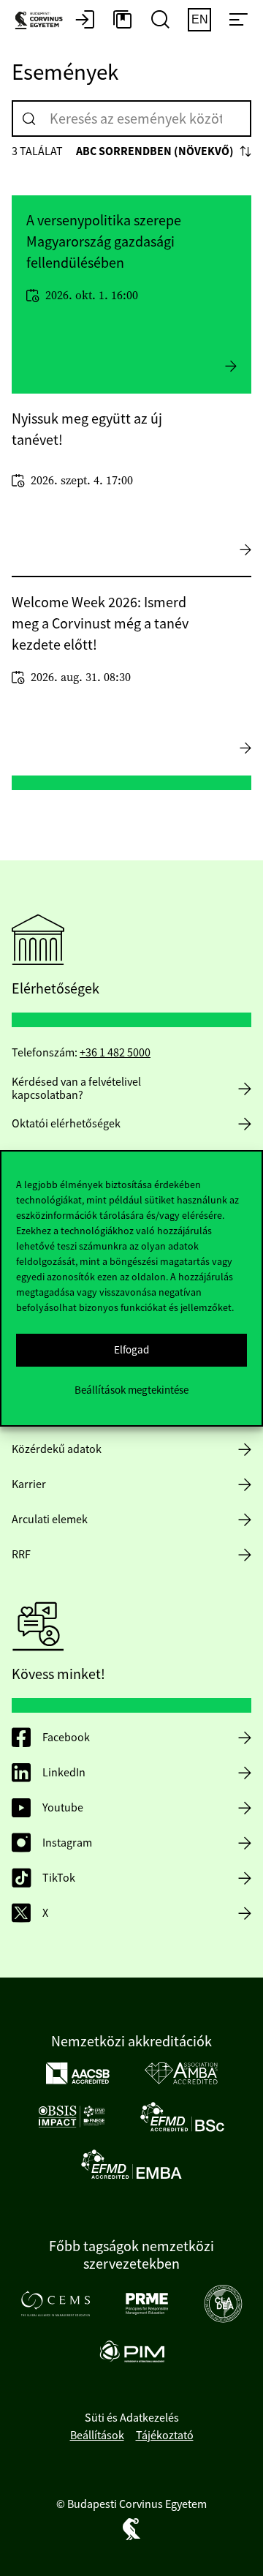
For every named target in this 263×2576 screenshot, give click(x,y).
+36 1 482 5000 (115, 1053)
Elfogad (131, 1349)
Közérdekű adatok (57, 1449)
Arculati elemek (50, 1520)
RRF (21, 1555)
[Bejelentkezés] (85, 20)
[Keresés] (29, 119)
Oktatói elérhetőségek (66, 1124)
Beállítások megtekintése (131, 1390)
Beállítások (97, 2436)
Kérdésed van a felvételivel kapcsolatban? (76, 1089)
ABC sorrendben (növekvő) (155, 151)
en (200, 19)
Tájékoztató (165, 2436)
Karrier (29, 1484)
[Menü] (238, 20)
